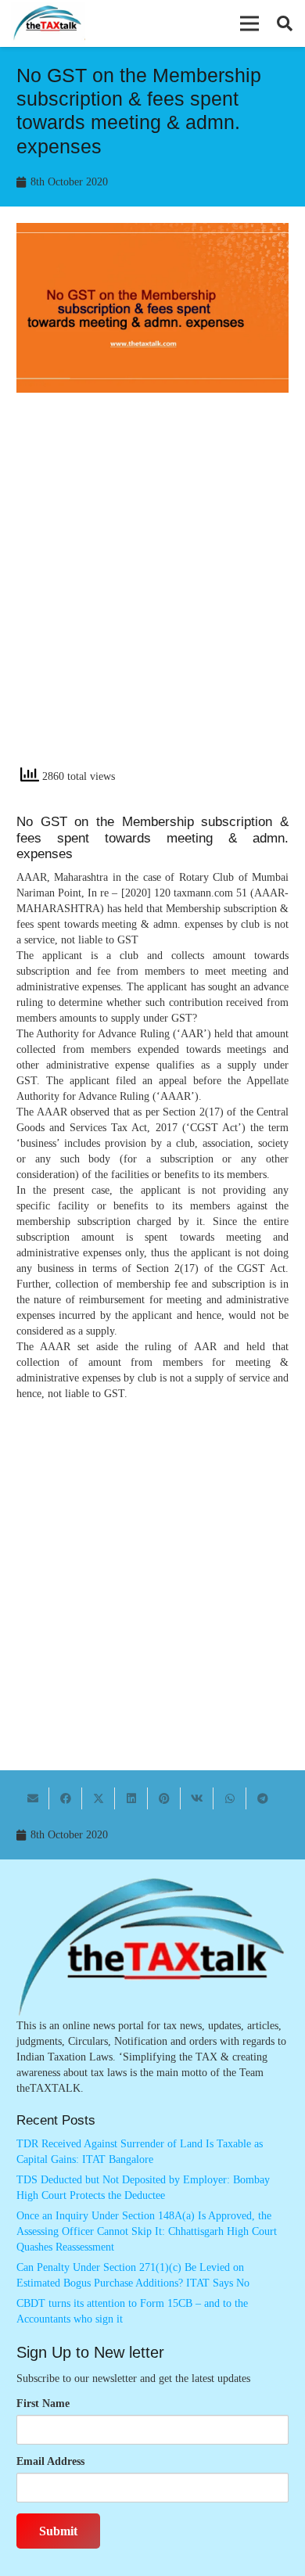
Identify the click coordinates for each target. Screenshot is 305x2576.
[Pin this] (164, 1798)
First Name (43, 2404)
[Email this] (33, 1798)
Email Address (50, 2461)
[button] (249, 23)
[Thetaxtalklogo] (48, 24)
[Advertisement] (152, 593)
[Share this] (66, 1798)
